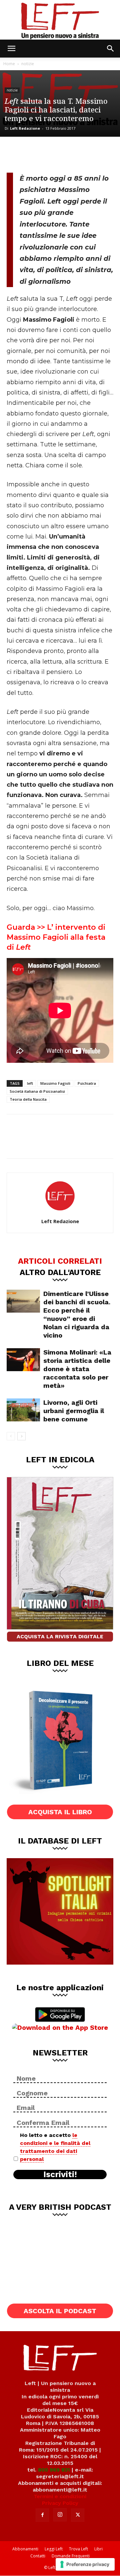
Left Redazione (25, 128)
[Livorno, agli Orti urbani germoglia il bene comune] (23, 1410)
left (30, 1083)
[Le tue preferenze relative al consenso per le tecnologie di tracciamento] (85, 2564)
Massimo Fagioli (55, 1083)
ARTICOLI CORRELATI (60, 1261)
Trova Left (78, 2549)
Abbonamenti (25, 2549)
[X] (39, 154)
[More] (83, 154)
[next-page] (21, 1436)
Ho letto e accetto (55, 2147)
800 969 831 (54, 2470)
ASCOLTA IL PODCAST (60, 2311)
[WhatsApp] (61, 154)
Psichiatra (87, 1083)
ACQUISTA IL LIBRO (60, 1812)
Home (9, 64)
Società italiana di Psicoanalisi (37, 1091)
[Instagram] (60, 2515)
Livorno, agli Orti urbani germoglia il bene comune (74, 1411)
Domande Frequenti (71, 2556)
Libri (98, 2549)
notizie (28, 64)
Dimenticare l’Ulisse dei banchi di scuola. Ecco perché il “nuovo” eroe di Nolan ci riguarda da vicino (77, 1314)
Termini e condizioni (60, 2496)
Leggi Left (54, 2549)
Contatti (38, 2556)
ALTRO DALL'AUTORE (60, 1272)
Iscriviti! (60, 2174)
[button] (11, 49)
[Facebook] (17, 154)
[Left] (60, 20)
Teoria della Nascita (28, 1099)
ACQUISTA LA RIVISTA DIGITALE (60, 1636)
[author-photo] (60, 1212)
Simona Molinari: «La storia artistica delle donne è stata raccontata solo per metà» (77, 1369)
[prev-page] (11, 1436)
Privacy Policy (60, 2503)
